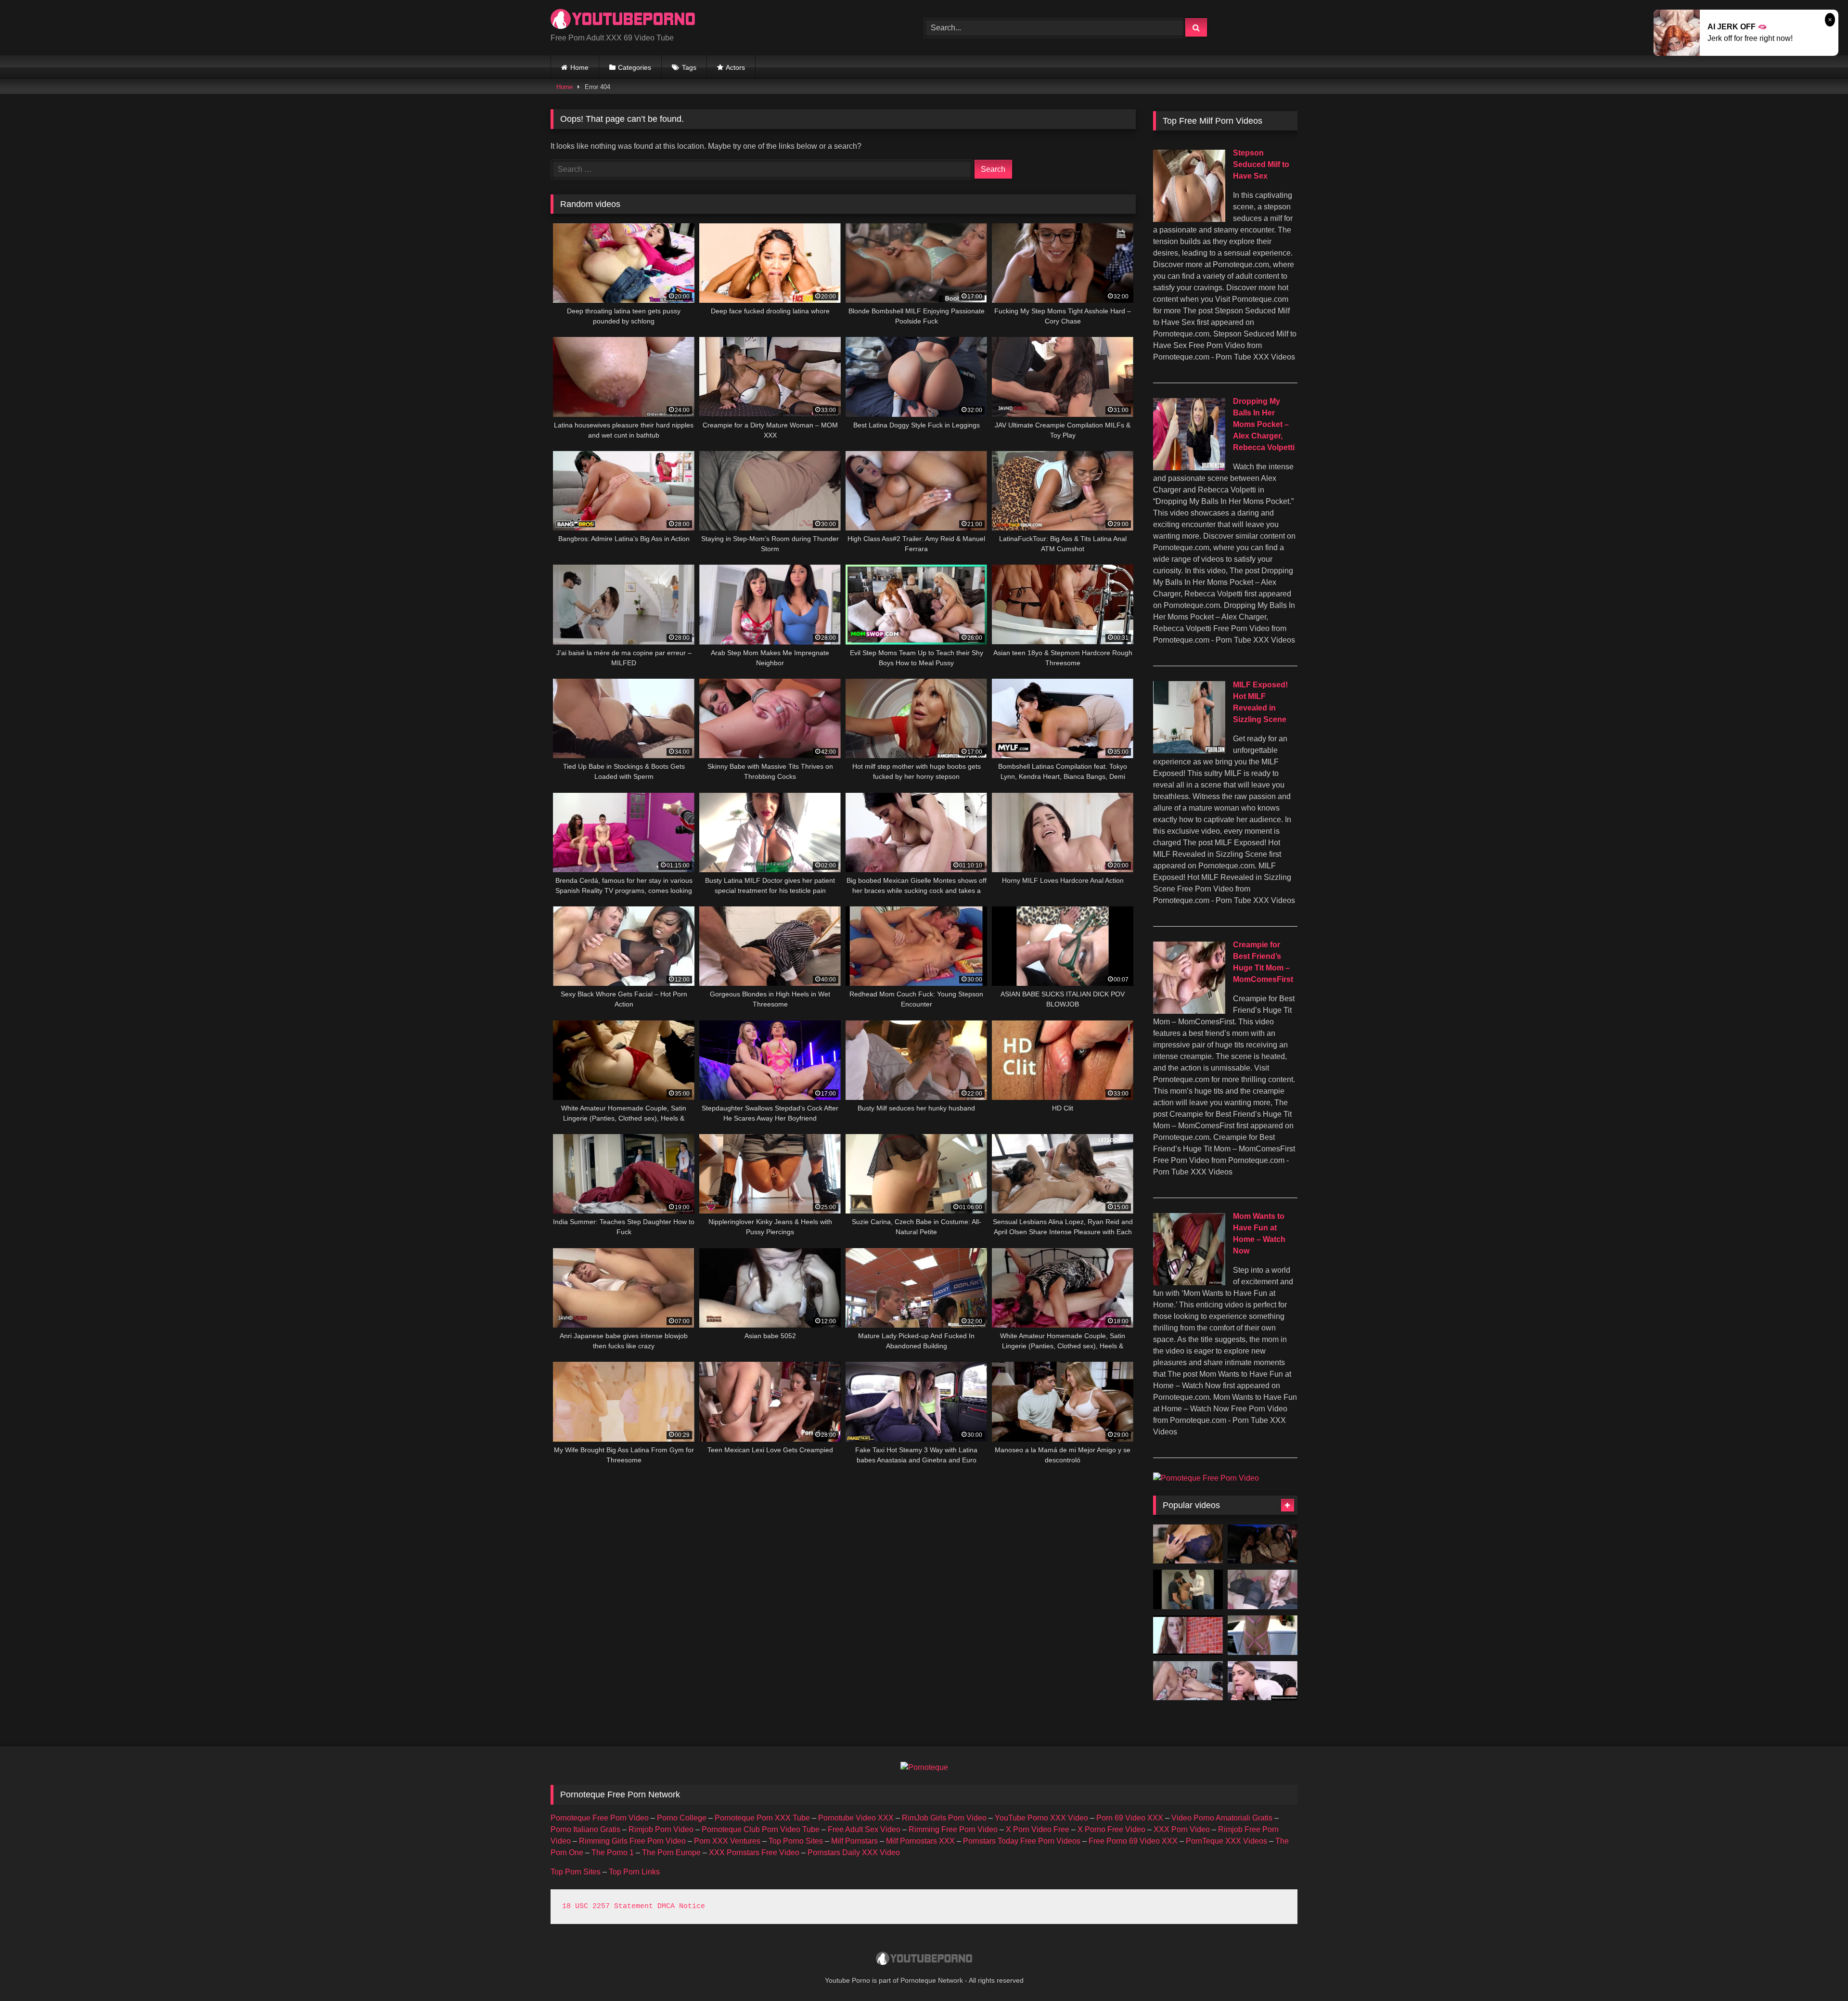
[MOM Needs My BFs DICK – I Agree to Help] (1188, 1635)
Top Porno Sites (796, 1841)
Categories (635, 67)
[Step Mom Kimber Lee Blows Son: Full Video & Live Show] (1263, 1681)
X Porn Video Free (1038, 1829)
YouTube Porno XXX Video (1041, 1818)
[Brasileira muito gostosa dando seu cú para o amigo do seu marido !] (1188, 1681)
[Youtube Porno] (623, 20)
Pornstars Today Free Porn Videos (1022, 1841)
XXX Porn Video (1182, 1829)
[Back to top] (1818, 1972)
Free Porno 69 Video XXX (1133, 1841)
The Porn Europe (671, 1853)
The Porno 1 (613, 1853)
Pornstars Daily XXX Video (854, 1853)
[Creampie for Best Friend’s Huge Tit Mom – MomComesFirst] (1189, 1011)
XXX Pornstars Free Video (754, 1853)
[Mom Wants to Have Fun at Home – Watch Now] (1189, 1283)
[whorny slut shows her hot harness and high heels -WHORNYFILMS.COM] (1263, 1635)
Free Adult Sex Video (864, 1829)
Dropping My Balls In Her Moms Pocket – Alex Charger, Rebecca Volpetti (1264, 424)
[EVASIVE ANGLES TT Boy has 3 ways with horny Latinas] (1188, 1589)
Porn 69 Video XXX (1130, 1818)
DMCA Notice (681, 1906)
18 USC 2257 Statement (608, 1906)
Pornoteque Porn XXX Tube (762, 1818)
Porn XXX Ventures (727, 1841)
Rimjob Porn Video (661, 1829)
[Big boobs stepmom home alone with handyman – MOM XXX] (1188, 1544)
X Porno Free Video (1111, 1829)
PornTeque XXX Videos (1226, 1841)
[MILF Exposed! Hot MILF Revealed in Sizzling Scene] (1189, 751)
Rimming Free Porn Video (953, 1829)
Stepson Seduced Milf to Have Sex (1261, 164)
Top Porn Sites (576, 1872)
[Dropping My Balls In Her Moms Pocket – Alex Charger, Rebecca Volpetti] (1189, 468)
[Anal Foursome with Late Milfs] (1263, 1544)
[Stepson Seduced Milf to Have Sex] (1189, 219)
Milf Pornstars (854, 1841)
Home (579, 67)
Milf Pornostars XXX (920, 1841)
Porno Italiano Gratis (585, 1829)
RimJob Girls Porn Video (944, 1818)
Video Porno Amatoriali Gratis (1222, 1818)
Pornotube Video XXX (856, 1818)
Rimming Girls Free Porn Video (632, 1841)
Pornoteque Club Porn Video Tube (761, 1829)
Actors (735, 67)
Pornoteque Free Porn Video (600, 1818)
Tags (689, 67)
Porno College (682, 1818)
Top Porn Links (634, 1872)
